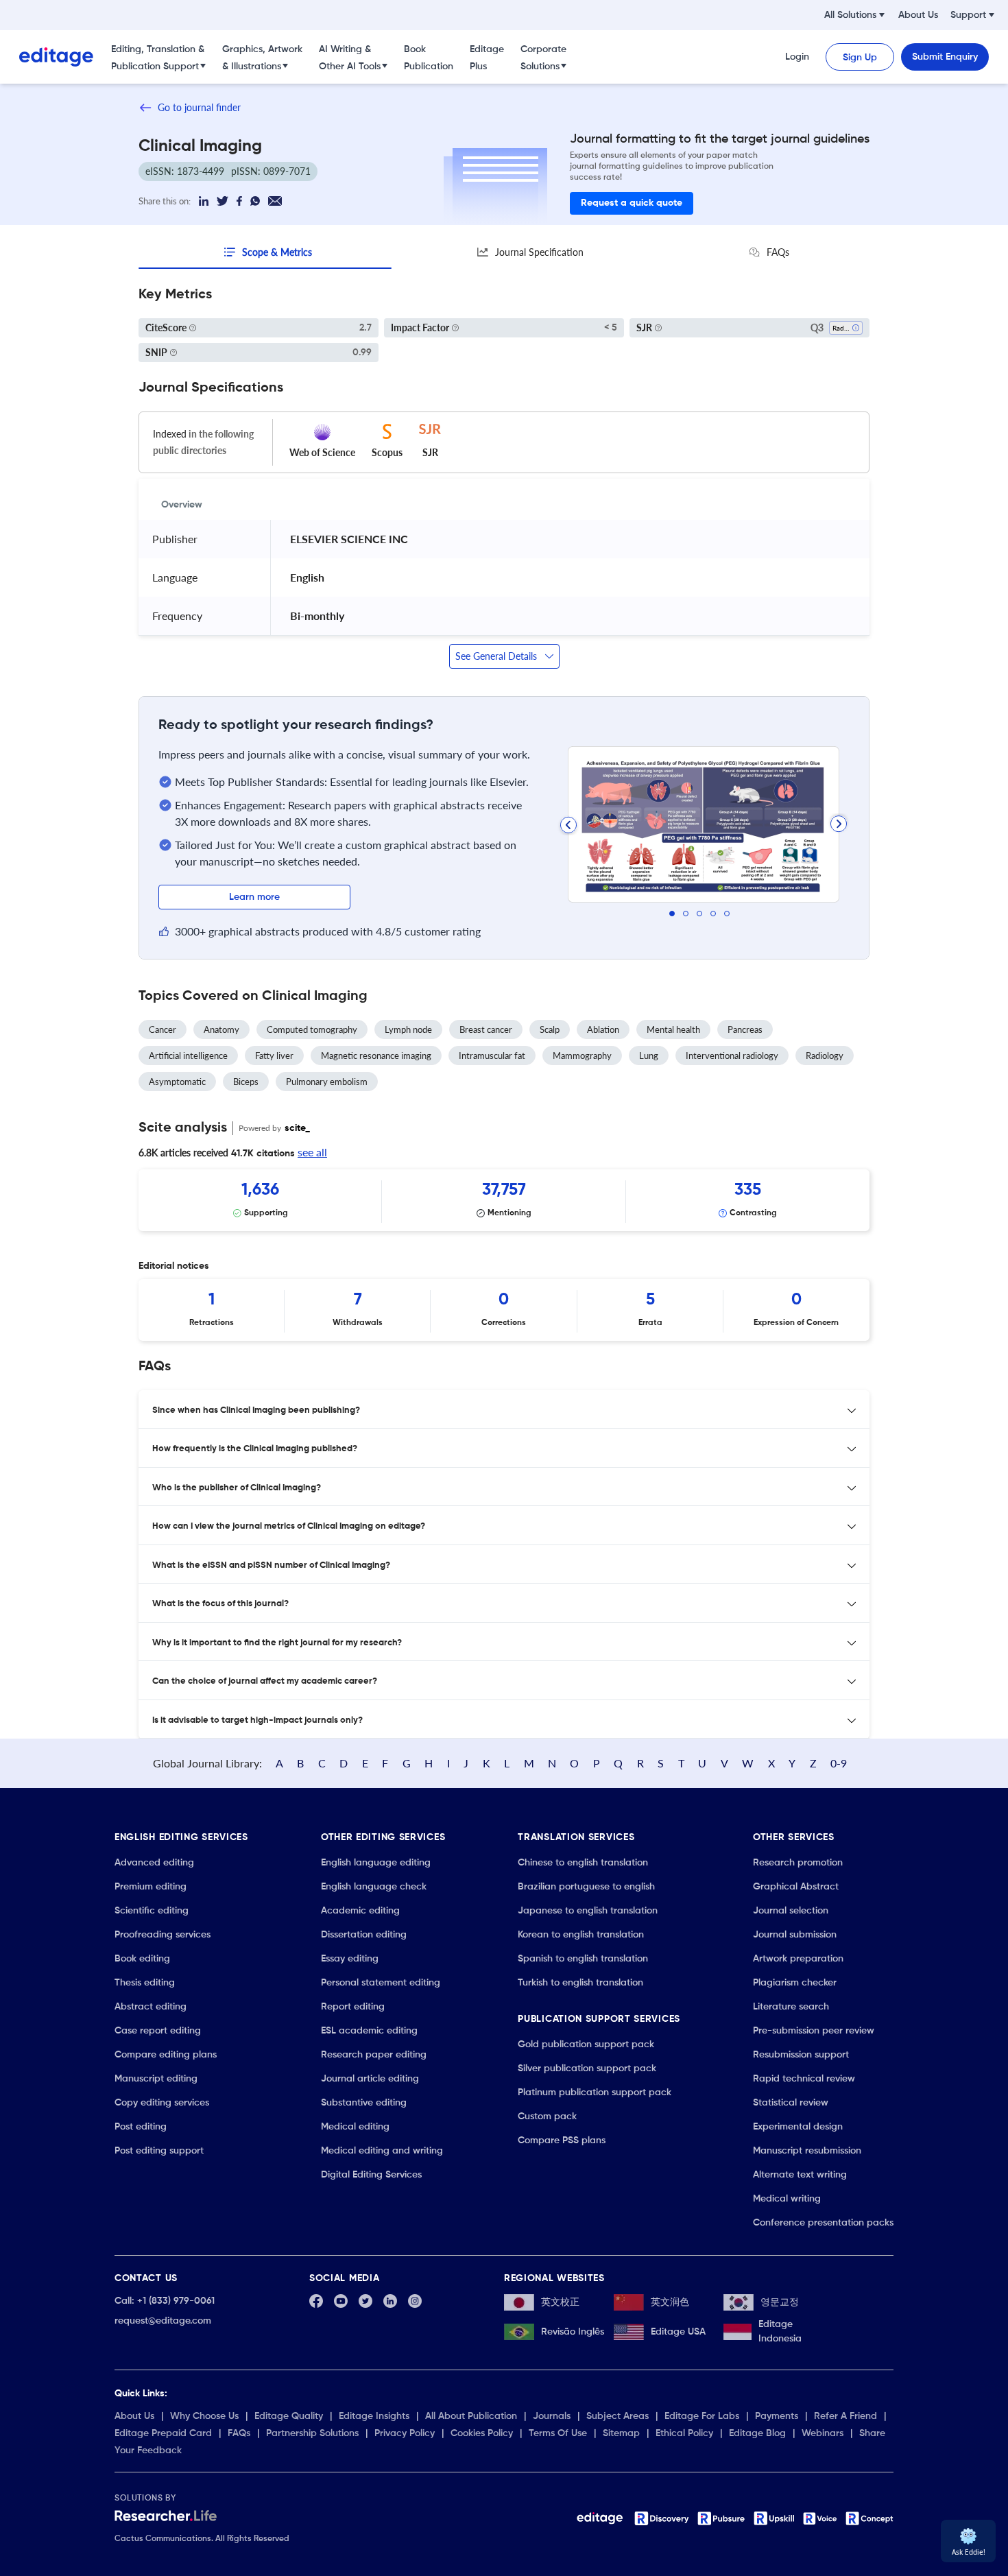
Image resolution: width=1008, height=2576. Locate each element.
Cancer (163, 1029)
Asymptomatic (177, 1082)
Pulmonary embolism (327, 1082)
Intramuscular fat (492, 1056)
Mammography (582, 1056)
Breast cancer (486, 1029)
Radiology (825, 1056)
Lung (649, 1056)
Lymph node (408, 1029)
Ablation (603, 1029)
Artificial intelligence (188, 1056)
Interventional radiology (732, 1056)
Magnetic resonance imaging (376, 1056)
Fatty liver (274, 1056)
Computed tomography (312, 1029)
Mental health (673, 1029)
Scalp (550, 1029)
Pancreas (745, 1029)
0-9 (839, 1763)
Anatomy (221, 1029)
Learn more (254, 897)
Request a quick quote (632, 203)
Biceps (246, 1082)
